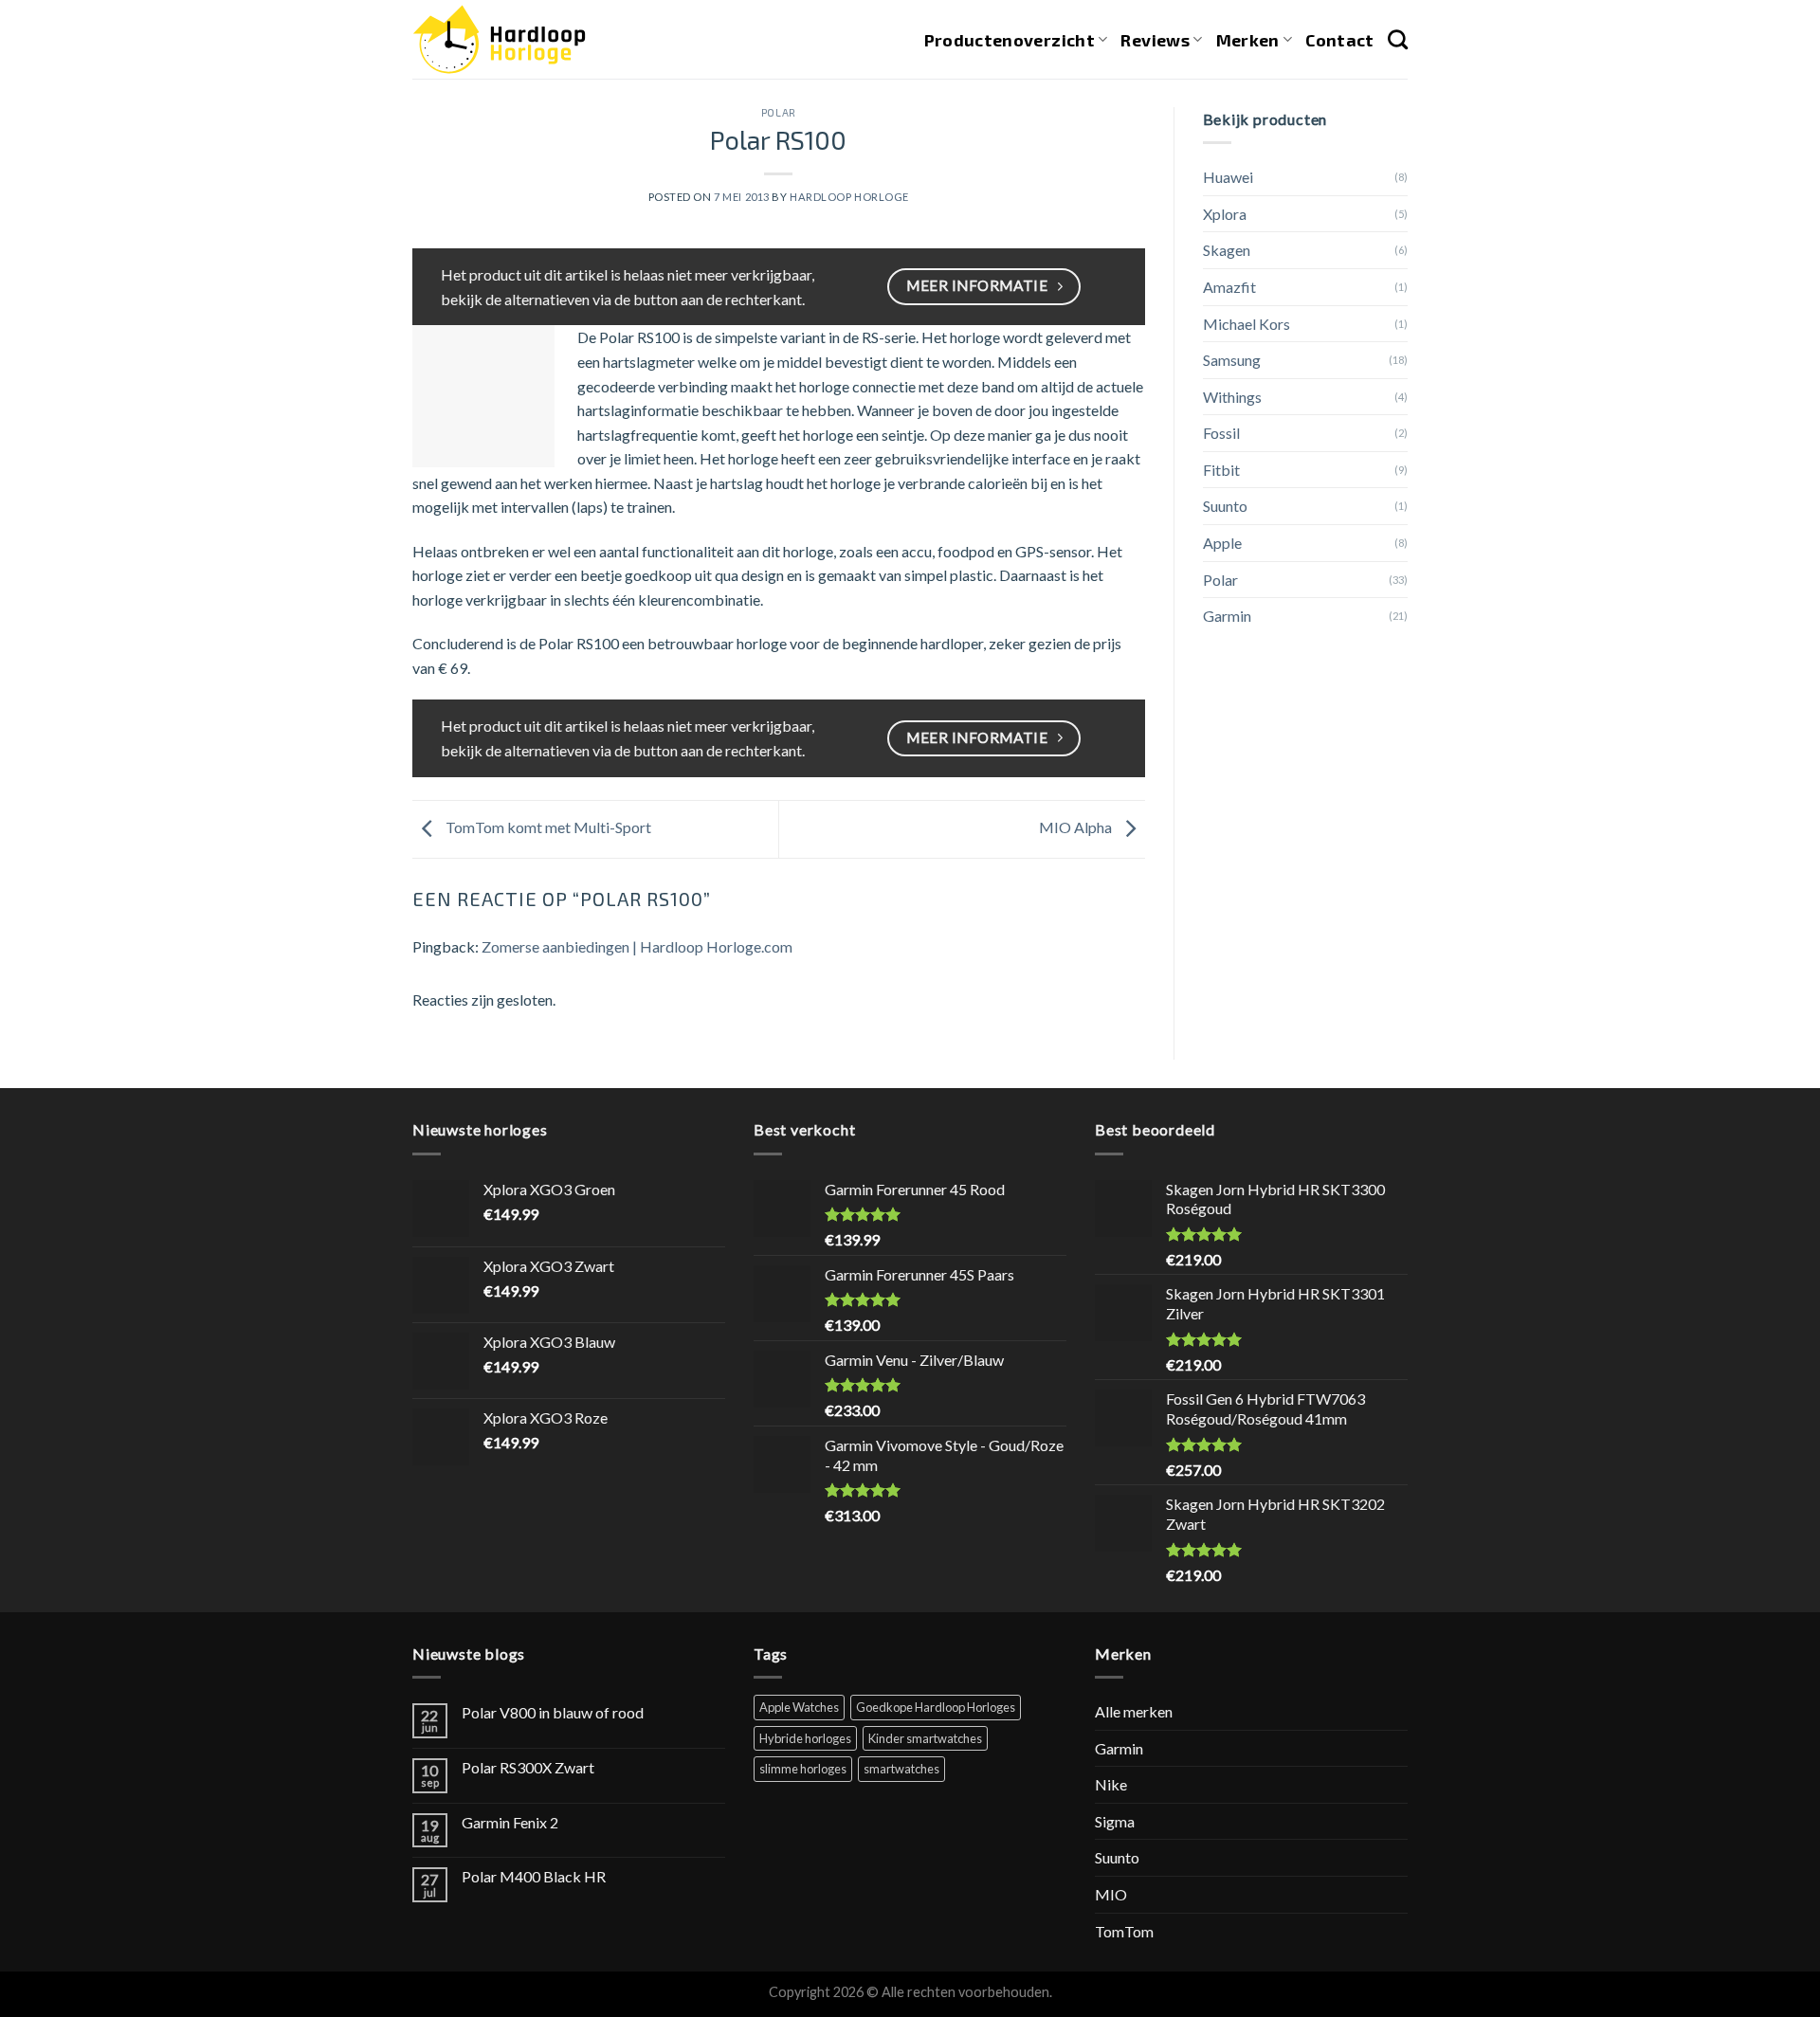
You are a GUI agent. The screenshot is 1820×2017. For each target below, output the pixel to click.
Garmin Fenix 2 (510, 1822)
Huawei (1228, 177)
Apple (1222, 543)
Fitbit (1221, 470)
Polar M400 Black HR (534, 1876)
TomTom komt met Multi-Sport (547, 827)
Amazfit (1229, 287)
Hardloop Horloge (849, 197)
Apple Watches (799, 1707)
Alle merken (1134, 1711)
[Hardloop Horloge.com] (499, 39)
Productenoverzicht (1010, 40)
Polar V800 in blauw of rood (553, 1712)
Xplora (1225, 214)
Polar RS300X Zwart (528, 1767)
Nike (1111, 1784)
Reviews (1155, 40)
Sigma (1115, 1821)
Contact (1339, 40)
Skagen (1227, 250)
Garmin (1227, 616)
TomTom (1124, 1931)
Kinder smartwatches (925, 1738)
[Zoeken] (1398, 39)
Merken (1248, 40)
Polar (779, 112)
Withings (1232, 397)
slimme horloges (803, 1769)
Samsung (1232, 360)
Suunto (1225, 506)
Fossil (1221, 433)
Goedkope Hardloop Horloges (936, 1707)
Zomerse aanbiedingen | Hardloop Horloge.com (637, 946)
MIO (1111, 1894)
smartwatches (901, 1769)
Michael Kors (1247, 324)
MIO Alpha (1077, 827)
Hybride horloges (805, 1738)
